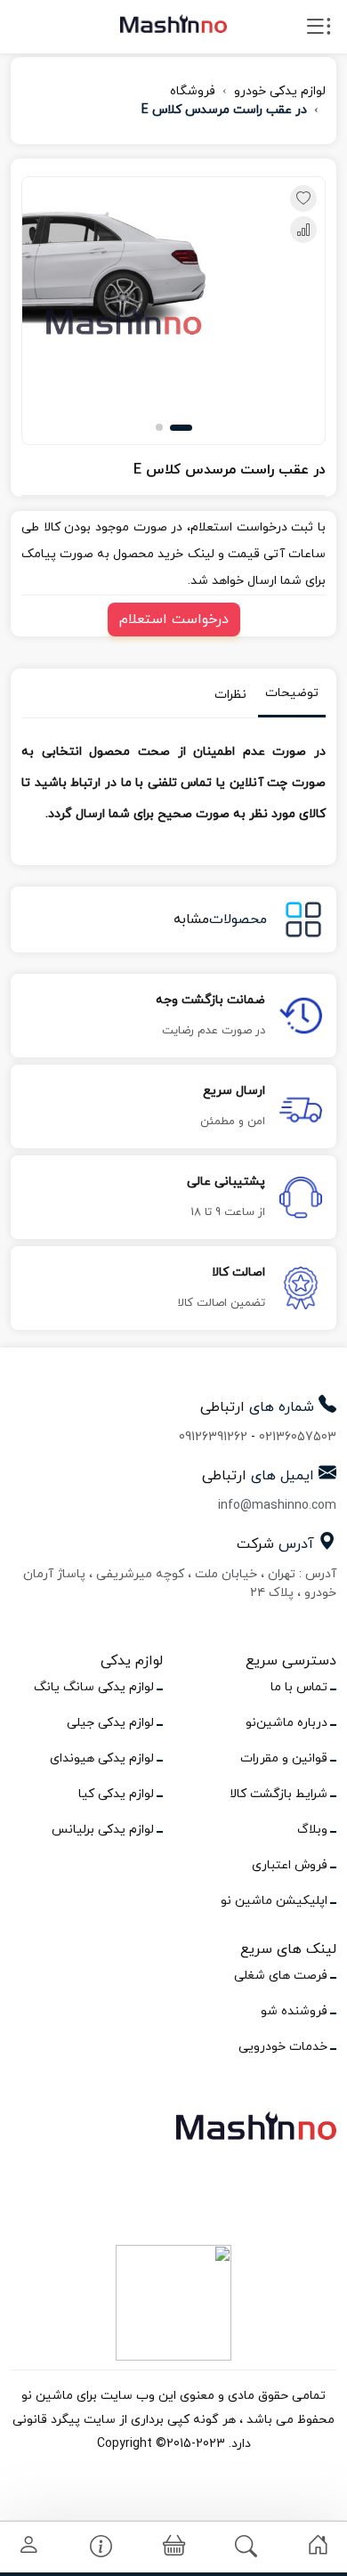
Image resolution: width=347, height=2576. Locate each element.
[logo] (173, 23)
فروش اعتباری (290, 1865)
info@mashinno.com (277, 1506)
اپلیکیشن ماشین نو (274, 1901)
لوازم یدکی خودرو (280, 91)
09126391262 (213, 1437)
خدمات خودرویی (283, 2047)
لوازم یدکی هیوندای (102, 1758)
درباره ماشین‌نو (286, 1723)
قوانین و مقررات (284, 1758)
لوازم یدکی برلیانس (103, 1830)
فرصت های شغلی (281, 1976)
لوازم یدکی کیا (116, 1794)
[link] (318, 2545)
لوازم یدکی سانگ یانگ (94, 1687)
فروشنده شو (294, 2011)
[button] (181, 428)
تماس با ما (299, 1687)
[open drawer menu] (319, 30)
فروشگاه (193, 91)
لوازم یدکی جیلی (110, 1723)
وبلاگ (312, 1830)
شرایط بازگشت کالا (278, 1794)
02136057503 (298, 1437)
